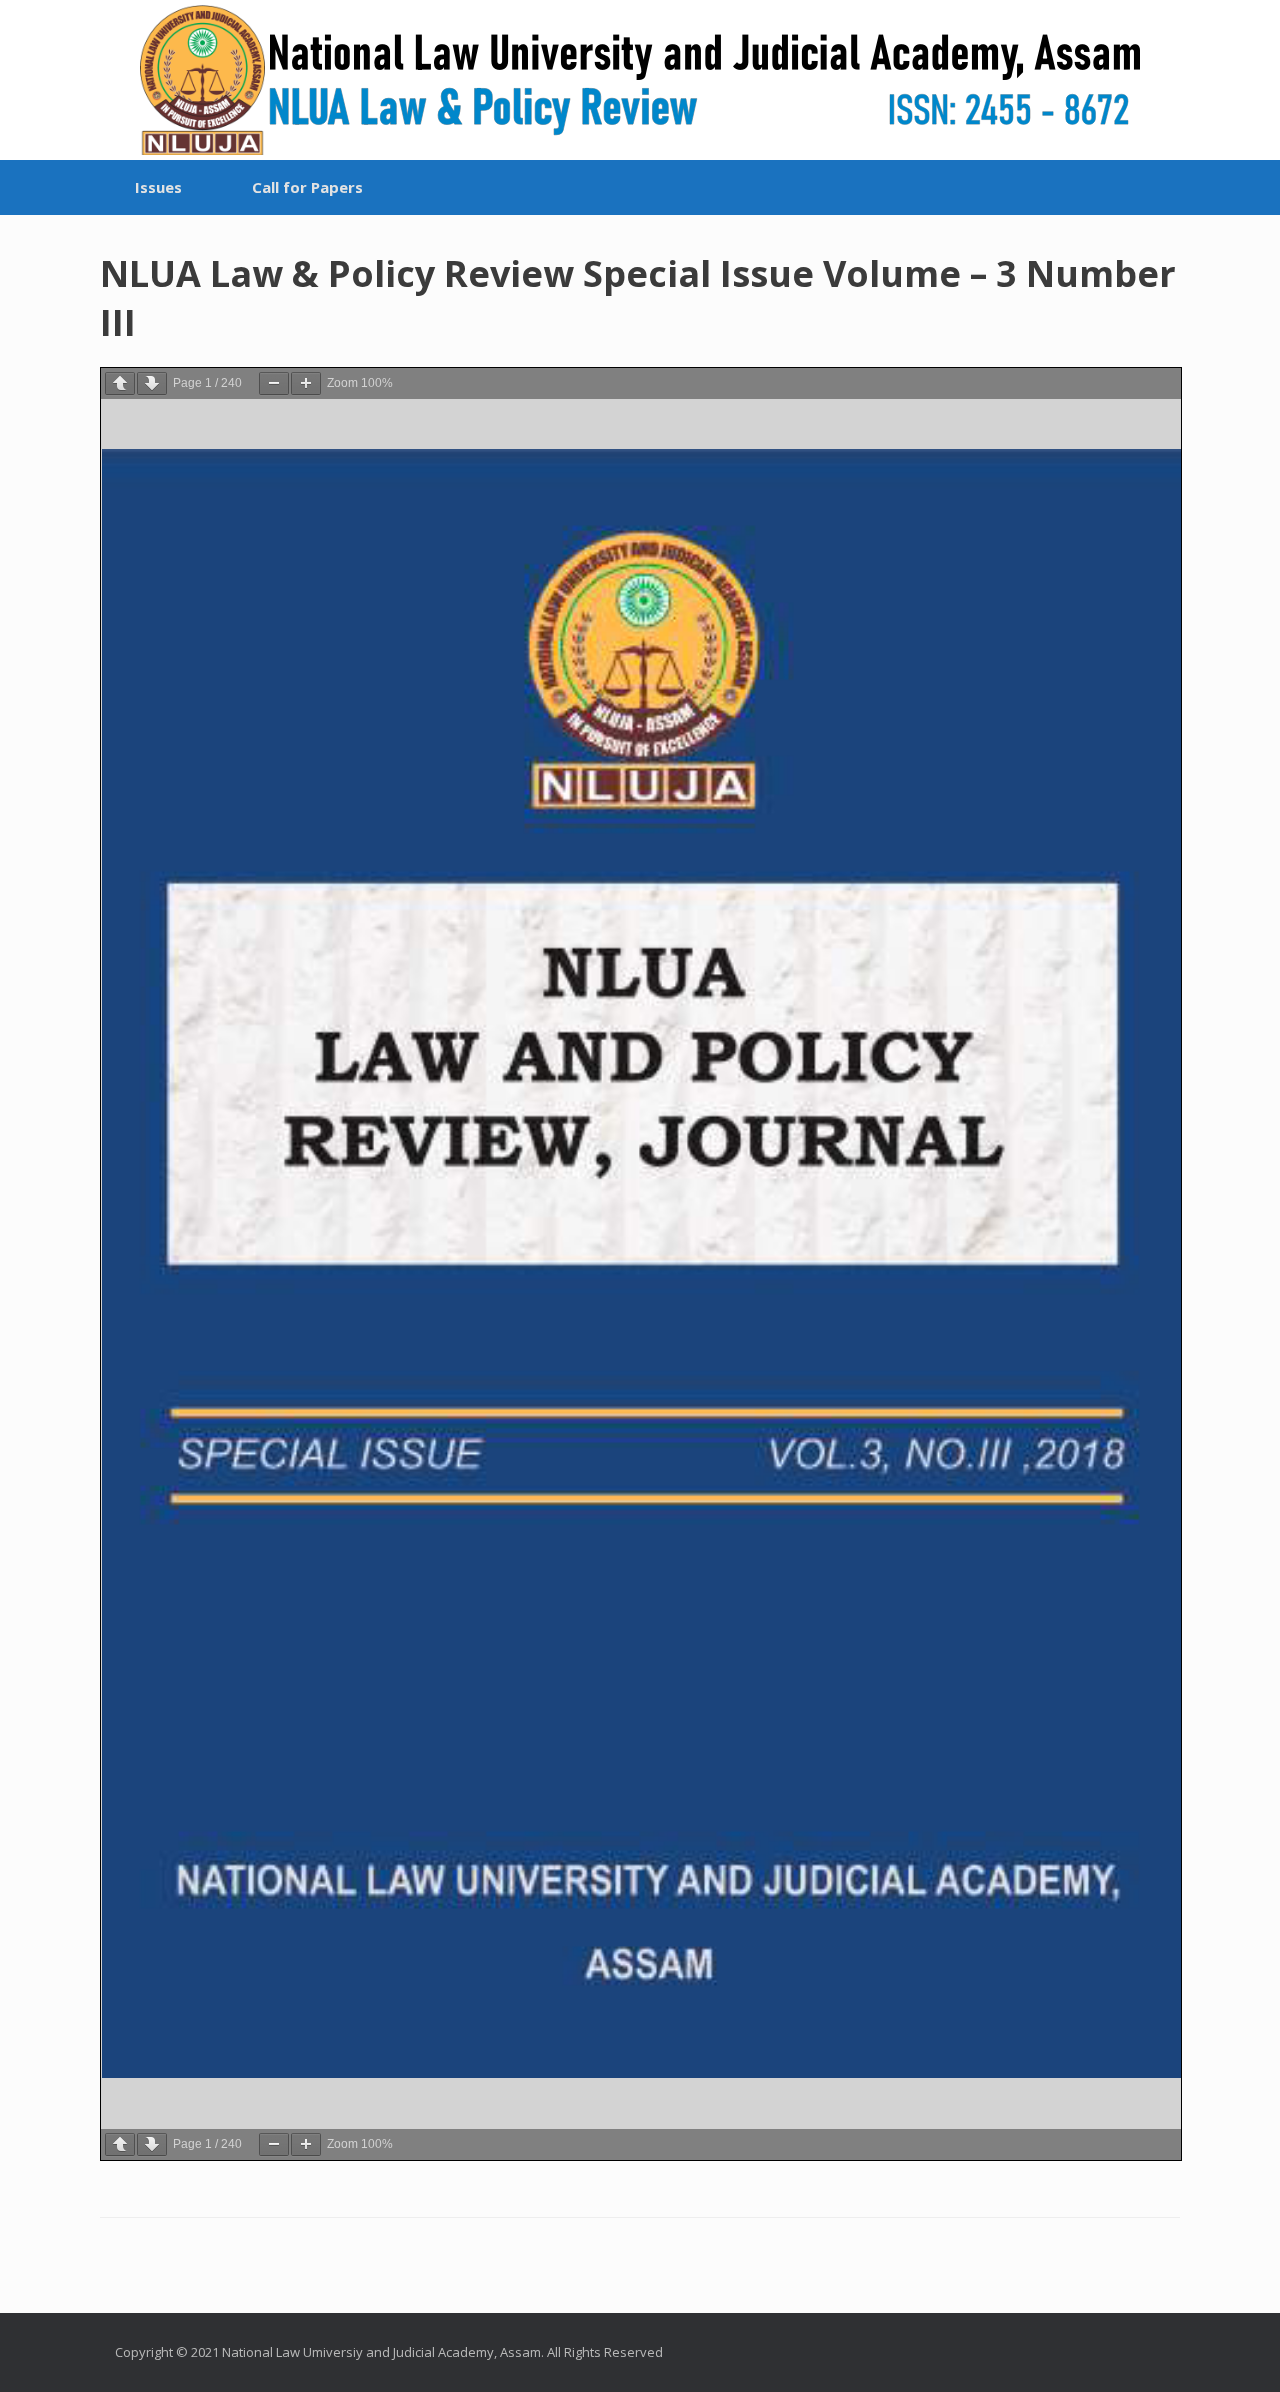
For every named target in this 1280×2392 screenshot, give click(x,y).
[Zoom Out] (274, 383)
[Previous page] (120, 383)
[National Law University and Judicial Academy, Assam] (640, 80)
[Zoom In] (306, 383)
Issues (158, 187)
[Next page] (152, 383)
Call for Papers (307, 187)
